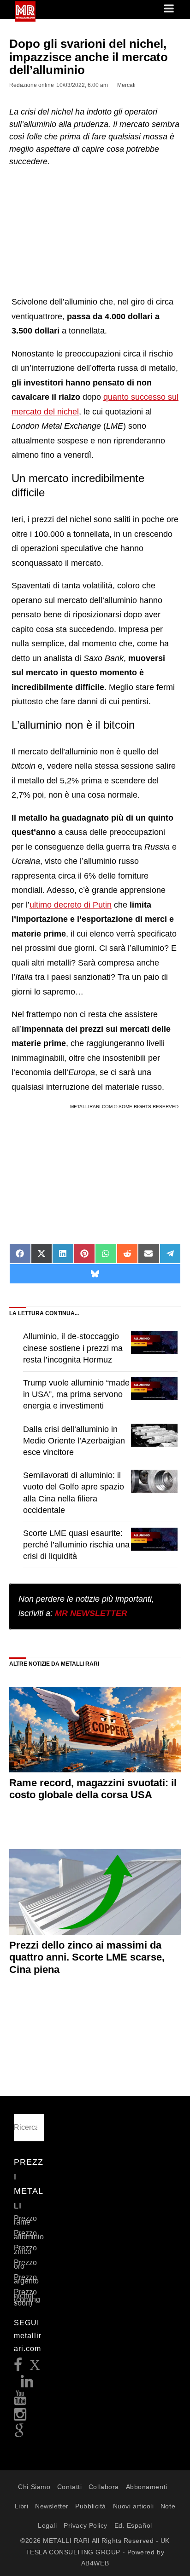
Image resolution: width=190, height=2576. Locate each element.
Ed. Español (133, 2525)
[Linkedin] (27, 2384)
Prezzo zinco (25, 2250)
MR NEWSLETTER (91, 1613)
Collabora (104, 2487)
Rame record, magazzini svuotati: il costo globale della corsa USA (93, 1789)
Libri (22, 2506)
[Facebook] (18, 2367)
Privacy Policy (86, 2525)
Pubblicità (91, 2506)
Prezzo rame (25, 2220)
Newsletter (52, 2506)
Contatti (69, 2487)
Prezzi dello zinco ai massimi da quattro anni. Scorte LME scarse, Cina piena (87, 1957)
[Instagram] (20, 2417)
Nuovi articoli (134, 2506)
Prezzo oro (25, 2264)
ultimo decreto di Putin (71, 905)
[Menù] (170, 9)
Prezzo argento (26, 2279)
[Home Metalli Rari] (25, 19)
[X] (35, 2367)
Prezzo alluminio (29, 2235)
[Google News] (19, 2434)
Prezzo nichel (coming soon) (27, 2297)
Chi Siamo (34, 2487)
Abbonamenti (147, 2487)
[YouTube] (20, 2401)
